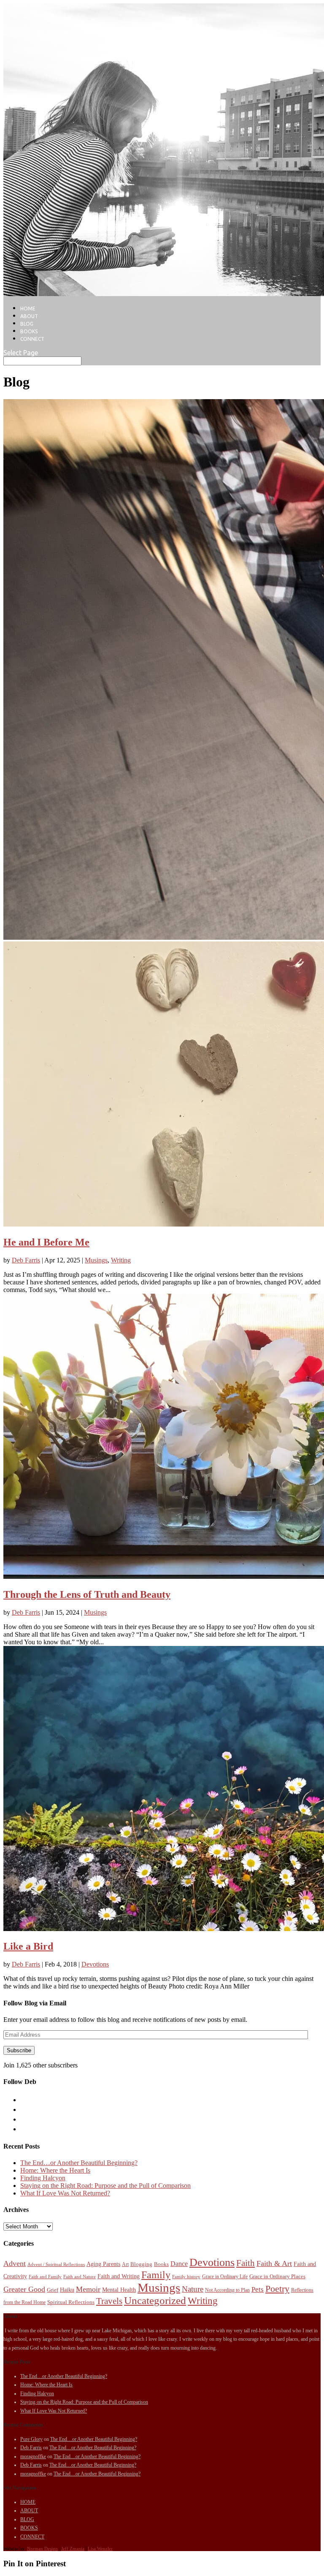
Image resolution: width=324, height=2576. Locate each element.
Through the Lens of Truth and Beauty (87, 1594)
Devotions (95, 1964)
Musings (96, 1260)
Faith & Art (274, 2263)
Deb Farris (26, 1260)
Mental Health (119, 2290)
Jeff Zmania (73, 2549)
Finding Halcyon (43, 2178)
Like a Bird (28, 1946)
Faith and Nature (80, 2277)
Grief (53, 2290)
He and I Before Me (46, 1242)
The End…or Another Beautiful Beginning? (79, 2163)
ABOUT (29, 316)
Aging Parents (103, 2264)
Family (156, 2275)
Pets (258, 2289)
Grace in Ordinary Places (277, 2276)
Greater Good (24, 2289)
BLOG (27, 324)
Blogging (141, 2264)
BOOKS (29, 331)
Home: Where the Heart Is (55, 2170)
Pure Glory (31, 2439)
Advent (15, 2263)
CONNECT (32, 339)
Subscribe (19, 2050)
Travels (109, 2301)
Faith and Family (45, 2277)
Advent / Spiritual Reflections (56, 2265)
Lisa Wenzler (100, 2549)
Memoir (88, 2289)
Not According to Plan (227, 2290)
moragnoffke (33, 2456)
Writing (121, 1260)
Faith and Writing (119, 2276)
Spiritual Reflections (71, 2302)
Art (125, 2264)
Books (161, 2264)
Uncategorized (155, 2300)
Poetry (277, 2289)
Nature (193, 2289)
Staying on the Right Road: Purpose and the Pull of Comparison (105, 2186)
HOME (28, 309)
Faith (246, 2263)
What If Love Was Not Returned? (65, 2193)
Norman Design (42, 2549)
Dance (179, 2264)
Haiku (67, 2290)
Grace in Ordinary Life (225, 2277)
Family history (186, 2277)
